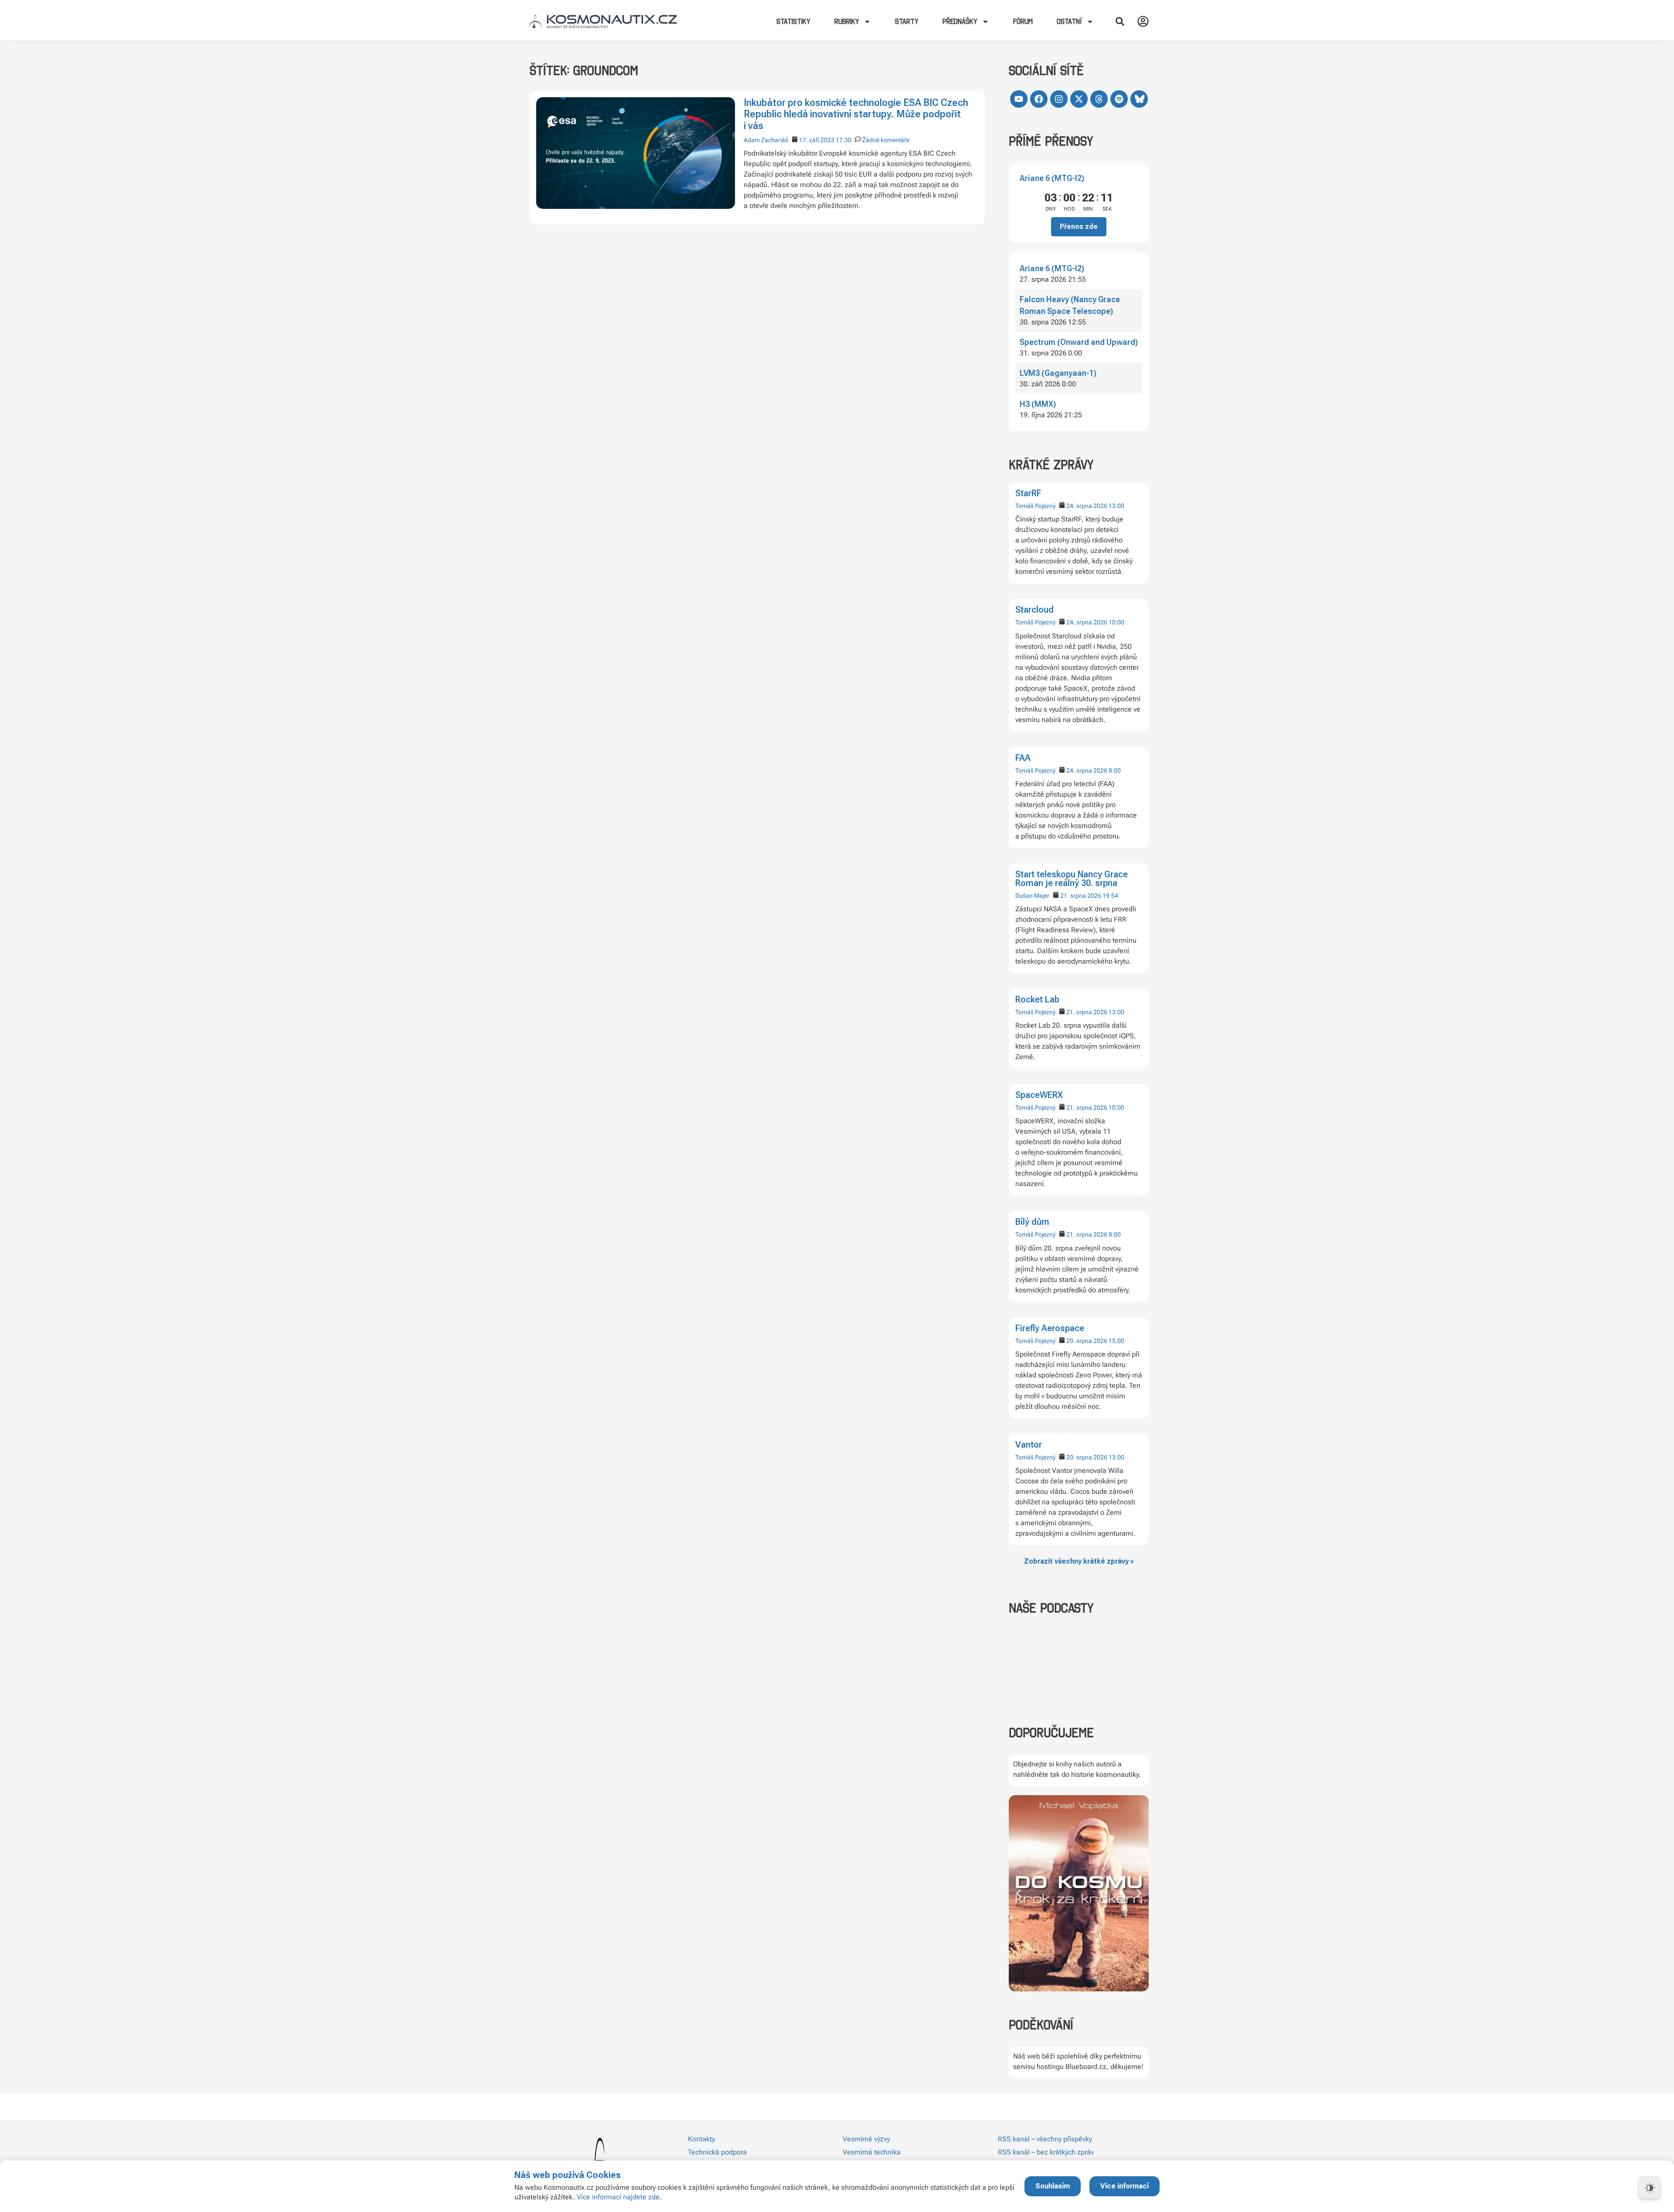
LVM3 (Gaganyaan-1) (1058, 373)
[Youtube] (1019, 99)
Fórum (1023, 21)
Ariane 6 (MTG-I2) (1052, 178)
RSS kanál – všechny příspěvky (1045, 2139)
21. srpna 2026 (1081, 896)
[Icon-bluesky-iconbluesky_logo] (1139, 99)
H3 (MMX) (1038, 404)
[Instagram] (1059, 99)
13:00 (1116, 506)
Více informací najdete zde (618, 2197)
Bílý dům (1032, 1222)
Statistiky (793, 21)
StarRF (1028, 493)
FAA (1023, 758)
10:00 (1116, 622)
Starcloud (1034, 610)
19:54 (1110, 896)
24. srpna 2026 (1087, 506)
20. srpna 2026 (1087, 1341)
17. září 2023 (817, 140)
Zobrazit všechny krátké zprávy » (1079, 1561)
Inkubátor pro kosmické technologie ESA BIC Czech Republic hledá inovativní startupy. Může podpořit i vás (856, 114)
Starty (907, 21)
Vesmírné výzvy (866, 2139)
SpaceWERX (1039, 1095)
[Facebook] (1039, 99)
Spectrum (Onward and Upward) (1079, 342)
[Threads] (1099, 99)
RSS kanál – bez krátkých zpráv (1046, 2152)
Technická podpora (717, 2152)
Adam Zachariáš (766, 140)
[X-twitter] (1079, 99)
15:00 (1116, 1341)
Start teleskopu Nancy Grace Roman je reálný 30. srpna (1072, 879)
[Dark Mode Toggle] (1650, 2188)
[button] (1120, 21)
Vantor (1029, 1445)
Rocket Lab (1037, 999)
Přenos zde (1079, 227)
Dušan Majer (1032, 896)
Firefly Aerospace (1050, 1328)
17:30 (844, 140)
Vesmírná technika (872, 2152)
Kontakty (701, 2139)
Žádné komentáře (886, 140)
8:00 (1115, 770)
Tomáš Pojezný (1035, 506)
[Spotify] (1119, 99)
